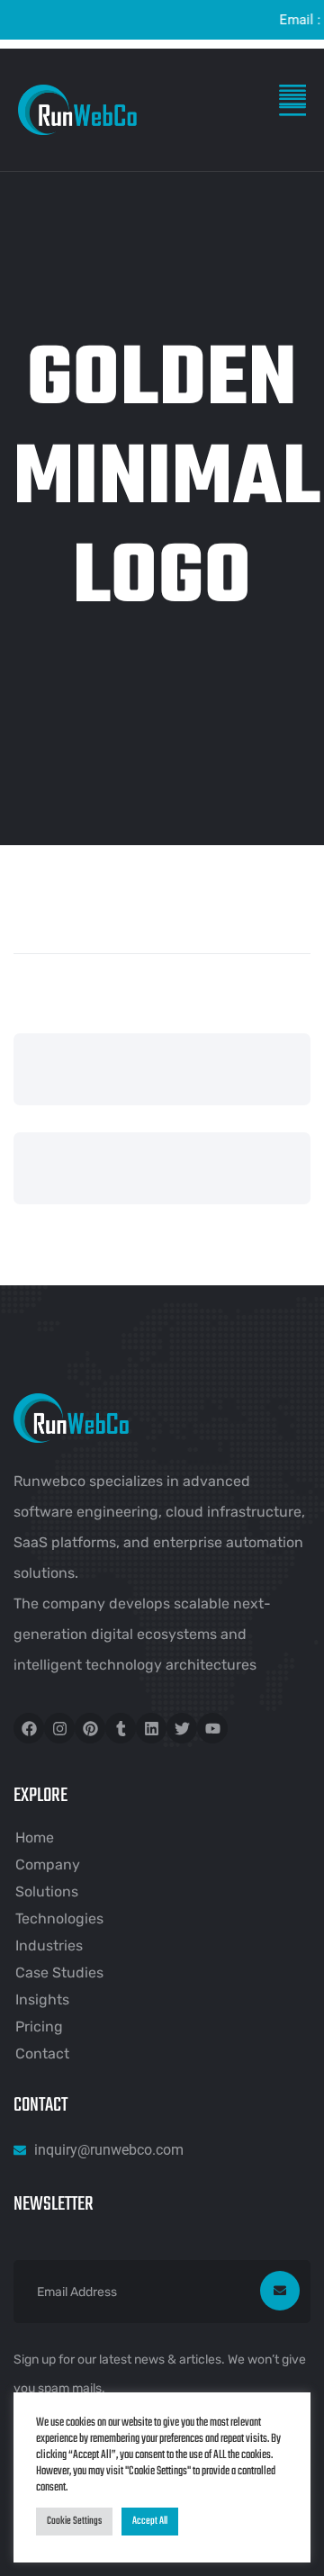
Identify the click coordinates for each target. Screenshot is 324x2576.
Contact (42, 2054)
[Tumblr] (121, 1728)
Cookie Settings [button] (74, 2521)
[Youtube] (212, 1728)
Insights (42, 2000)
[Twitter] (182, 1728)
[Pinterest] (90, 1728)
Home (35, 1837)
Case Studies (59, 1973)
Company (48, 1864)
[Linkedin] (151, 1728)
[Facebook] (29, 1728)
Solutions (47, 1891)
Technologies (59, 1918)
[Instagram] (59, 1728)
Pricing (39, 2027)
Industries (49, 1946)
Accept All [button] (150, 2521)
